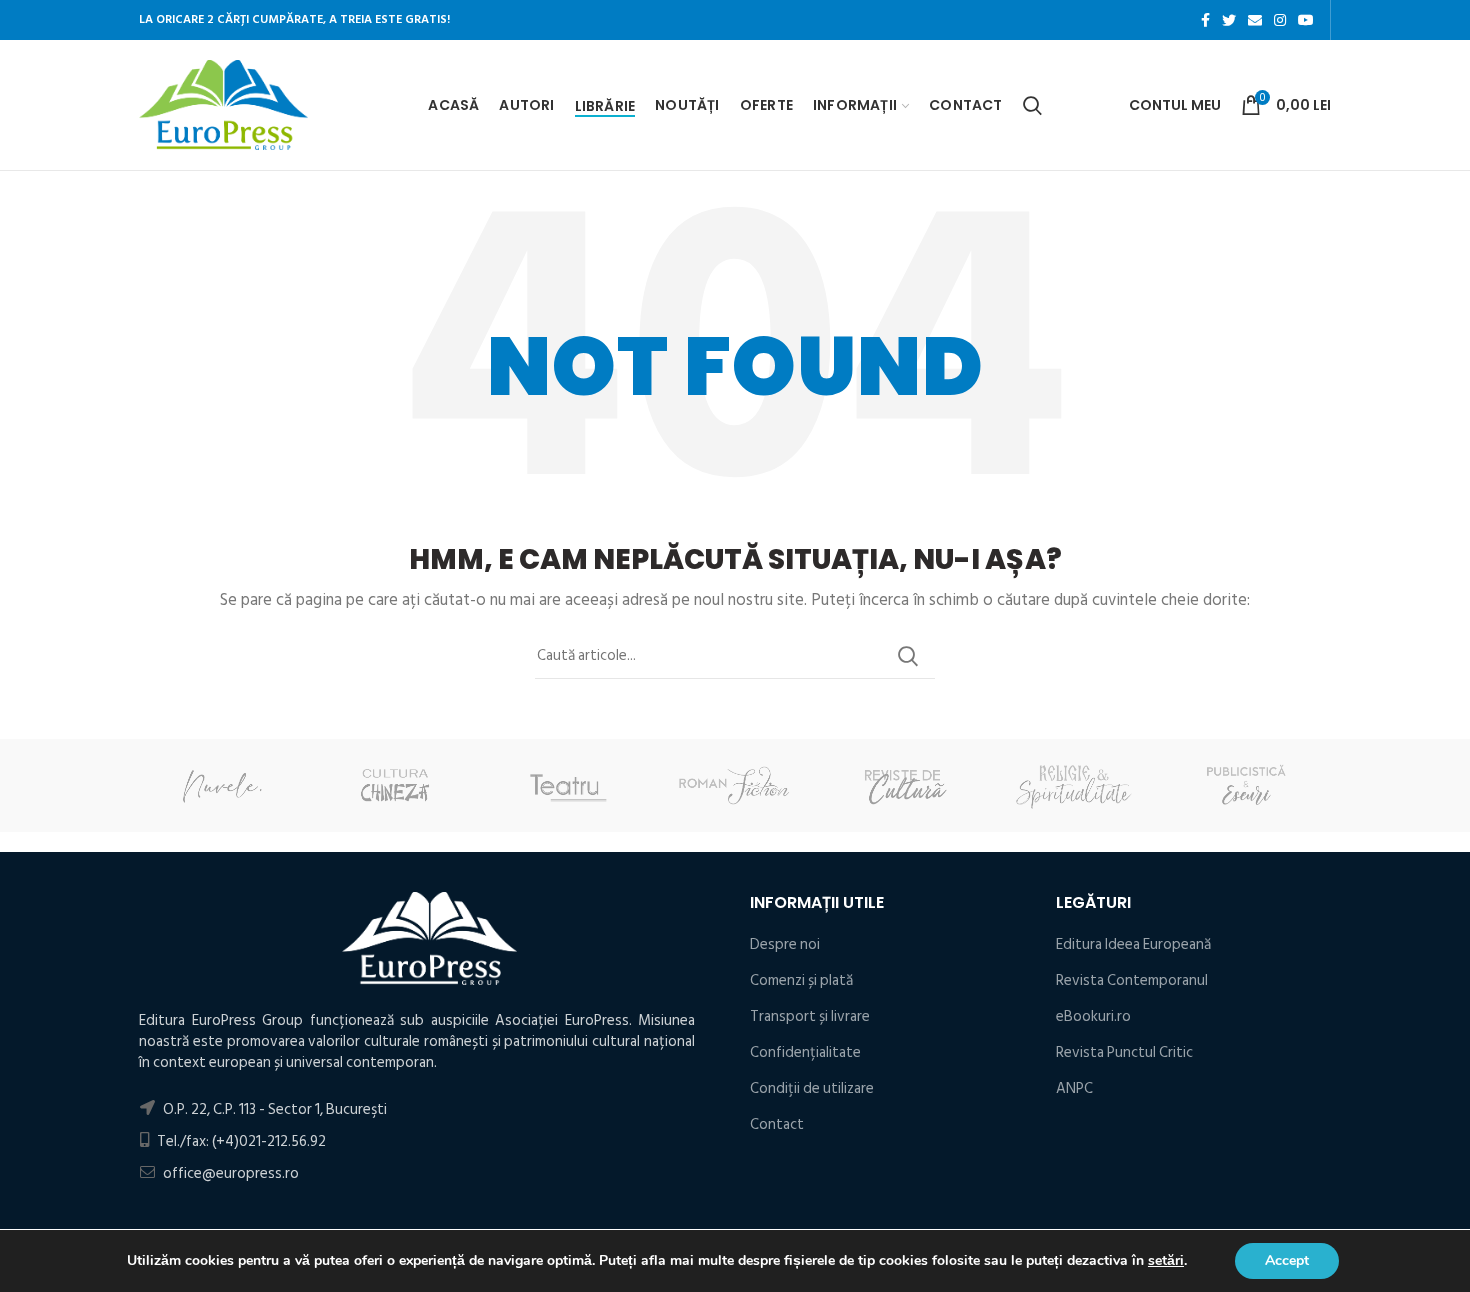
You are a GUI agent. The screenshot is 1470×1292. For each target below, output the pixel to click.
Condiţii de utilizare (812, 1088)
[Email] (1255, 20)
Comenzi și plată (801, 980)
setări (1166, 1261)
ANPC (1074, 1088)
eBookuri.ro (1093, 1016)
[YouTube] (1306, 20)
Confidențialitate (805, 1052)
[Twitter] (1229, 20)
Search (908, 656)
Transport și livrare (810, 1016)
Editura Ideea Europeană (1133, 944)
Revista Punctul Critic (1124, 1052)
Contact (777, 1124)
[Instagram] (1280, 20)
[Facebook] (1205, 20)
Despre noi (785, 944)
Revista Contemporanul (1132, 980)
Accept (1287, 1260)
